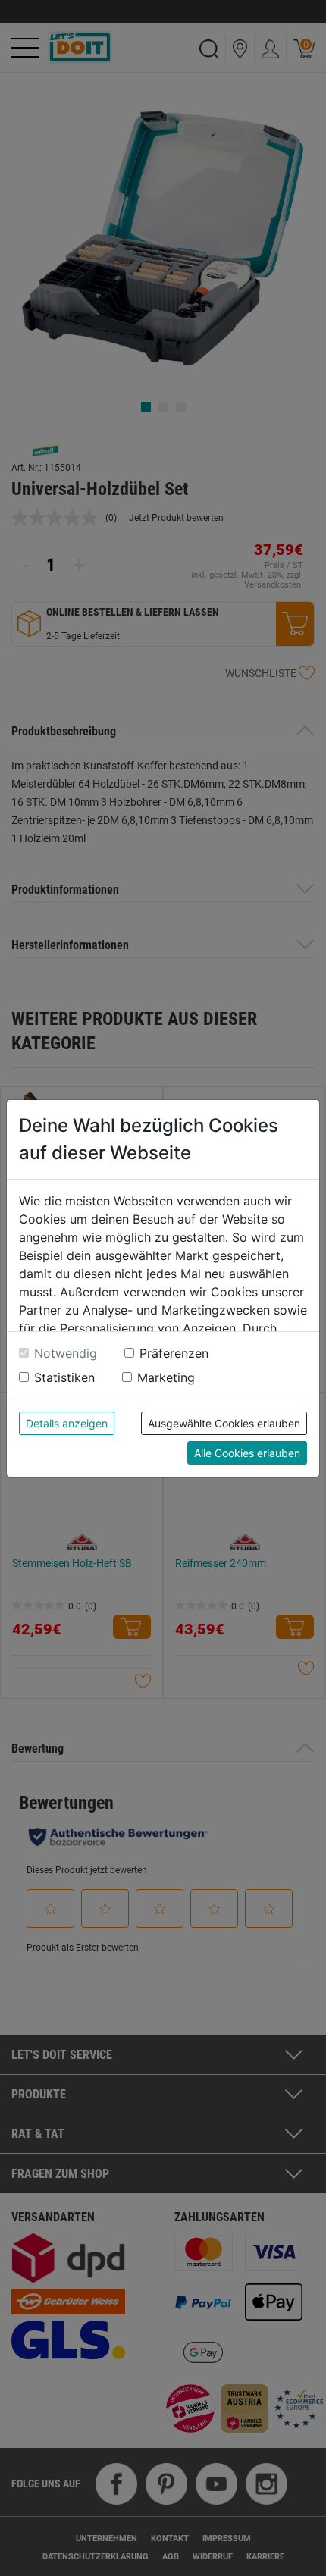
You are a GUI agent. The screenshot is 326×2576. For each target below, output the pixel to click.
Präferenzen (174, 1353)
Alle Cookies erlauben (247, 1453)
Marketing (166, 1377)
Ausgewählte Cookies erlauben (224, 1423)
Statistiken (64, 1377)
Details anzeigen (67, 1423)
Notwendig (66, 1353)
